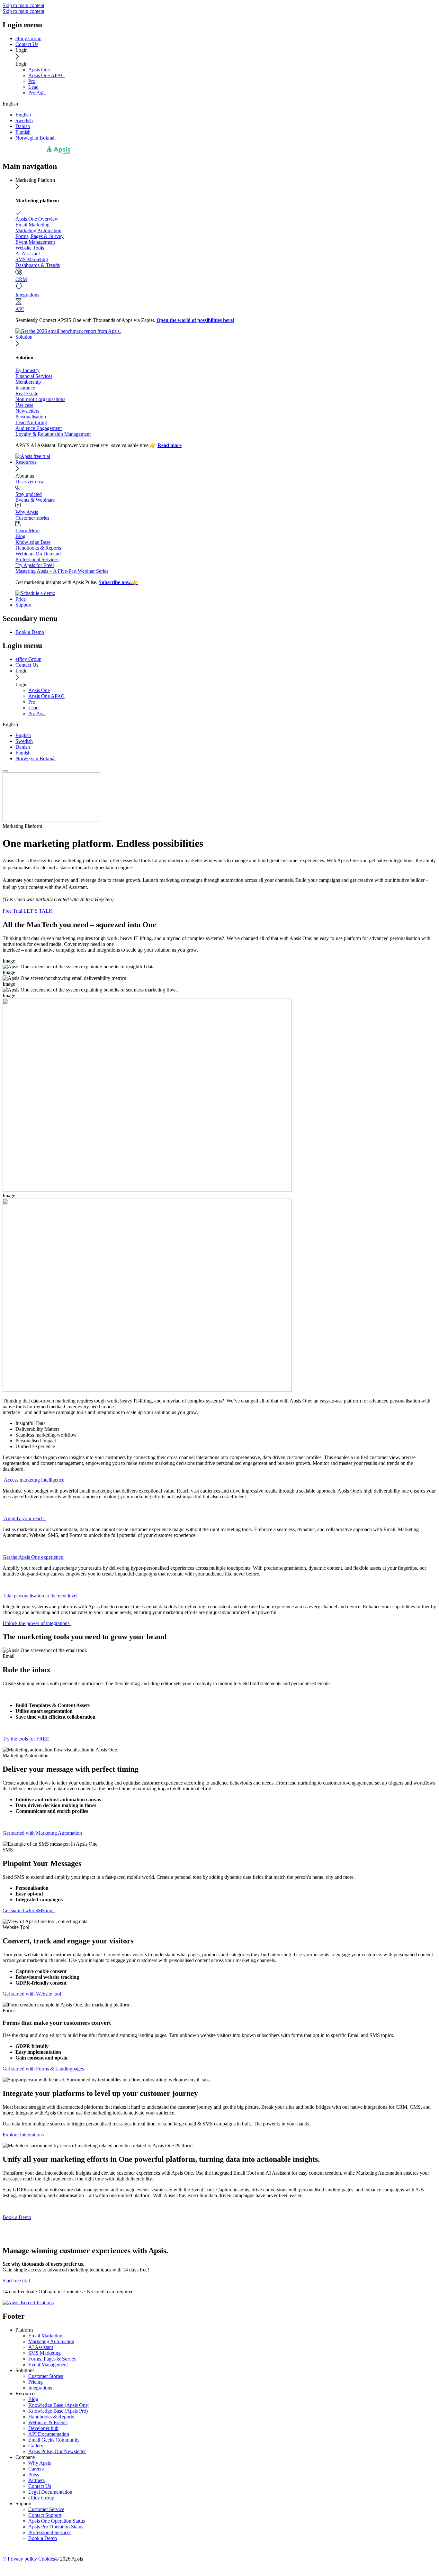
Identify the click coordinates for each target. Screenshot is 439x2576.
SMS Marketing (32, 259)
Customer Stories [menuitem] (46, 2376)
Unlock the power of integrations (37, 1623)
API (20, 309)
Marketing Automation (38, 230)
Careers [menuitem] (36, 2469)
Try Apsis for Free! (35, 565)
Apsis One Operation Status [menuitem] (57, 2521)
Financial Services (34, 376)
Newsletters (27, 411)
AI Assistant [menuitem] (41, 2347)
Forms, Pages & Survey (40, 236)
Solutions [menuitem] (25, 2370)
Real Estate (27, 393)
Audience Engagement (39, 428)
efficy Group (28, 38)
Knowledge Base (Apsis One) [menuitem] (59, 2405)
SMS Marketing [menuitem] (45, 2353)
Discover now (30, 482)
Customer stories (32, 518)
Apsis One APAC (46, 75)
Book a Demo (17, 2217)
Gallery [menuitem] (36, 2446)
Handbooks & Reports (38, 548)
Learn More (27, 530)
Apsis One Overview (37, 219)
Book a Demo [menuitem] (30, 632)
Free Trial (12, 911)
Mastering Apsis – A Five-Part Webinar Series (62, 571)
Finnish (23, 132)
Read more (170, 445)
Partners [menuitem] (36, 2480)
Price (21, 599)
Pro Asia (37, 93)
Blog (20, 536)
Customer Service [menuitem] (46, 2509)
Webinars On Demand (38, 554)
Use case (24, 405)
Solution (24, 337)
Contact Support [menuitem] (45, 2515)
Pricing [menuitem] (36, 2382)
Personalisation (31, 417)
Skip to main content (23, 5)
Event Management (35, 242)
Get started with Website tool (32, 1994)
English (23, 115)
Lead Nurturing (31, 422)
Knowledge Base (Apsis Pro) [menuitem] (58, 2411)
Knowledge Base (33, 542)
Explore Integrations (23, 2135)
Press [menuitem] (34, 2475)
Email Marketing (32, 225)
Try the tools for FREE (26, 1739)
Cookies (47, 2559)
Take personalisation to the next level (41, 1596)
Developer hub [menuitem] (43, 2428)
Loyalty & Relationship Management (53, 434)
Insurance (25, 388)
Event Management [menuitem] (48, 2365)
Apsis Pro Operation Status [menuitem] (56, 2527)
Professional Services (37, 559)
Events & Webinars (35, 500)
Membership (28, 382)
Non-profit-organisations (40, 399)
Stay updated (29, 494)
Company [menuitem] (25, 2457)
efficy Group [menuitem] (41, 2498)
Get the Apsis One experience (33, 1557)
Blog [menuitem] (33, 2399)
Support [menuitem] (23, 2503)
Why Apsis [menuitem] (40, 2463)
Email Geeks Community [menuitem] (54, 2440)
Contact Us (27, 44)
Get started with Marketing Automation (43, 1833)
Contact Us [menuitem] (40, 2486)
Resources (26, 462)
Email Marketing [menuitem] (45, 2336)
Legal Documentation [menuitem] (50, 2492)
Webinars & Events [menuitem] (48, 2422)
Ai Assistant (28, 254)
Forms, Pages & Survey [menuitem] (52, 2359)
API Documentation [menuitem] (49, 2434)
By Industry (27, 370)
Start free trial (16, 2281)
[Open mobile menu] (5, 771)
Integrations (27, 295)
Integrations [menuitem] (40, 2388)
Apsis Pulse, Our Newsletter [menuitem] (57, 2451)
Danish (23, 126)
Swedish (24, 120)
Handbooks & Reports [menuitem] (51, 2417)
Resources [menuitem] (26, 2393)
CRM (21, 279)
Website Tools (30, 248)
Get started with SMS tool (29, 1911)
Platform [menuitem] (24, 2330)
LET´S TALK (38, 911)
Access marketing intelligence (35, 1480)
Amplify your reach (24, 1518)
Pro (32, 81)
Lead (33, 87)
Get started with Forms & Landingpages (44, 2069)
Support (23, 605)
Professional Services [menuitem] (50, 2532)
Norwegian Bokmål (36, 138)
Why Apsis (27, 512)
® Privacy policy (20, 2559)
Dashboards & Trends (38, 265)
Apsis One (39, 70)
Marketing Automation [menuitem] (51, 2341)
